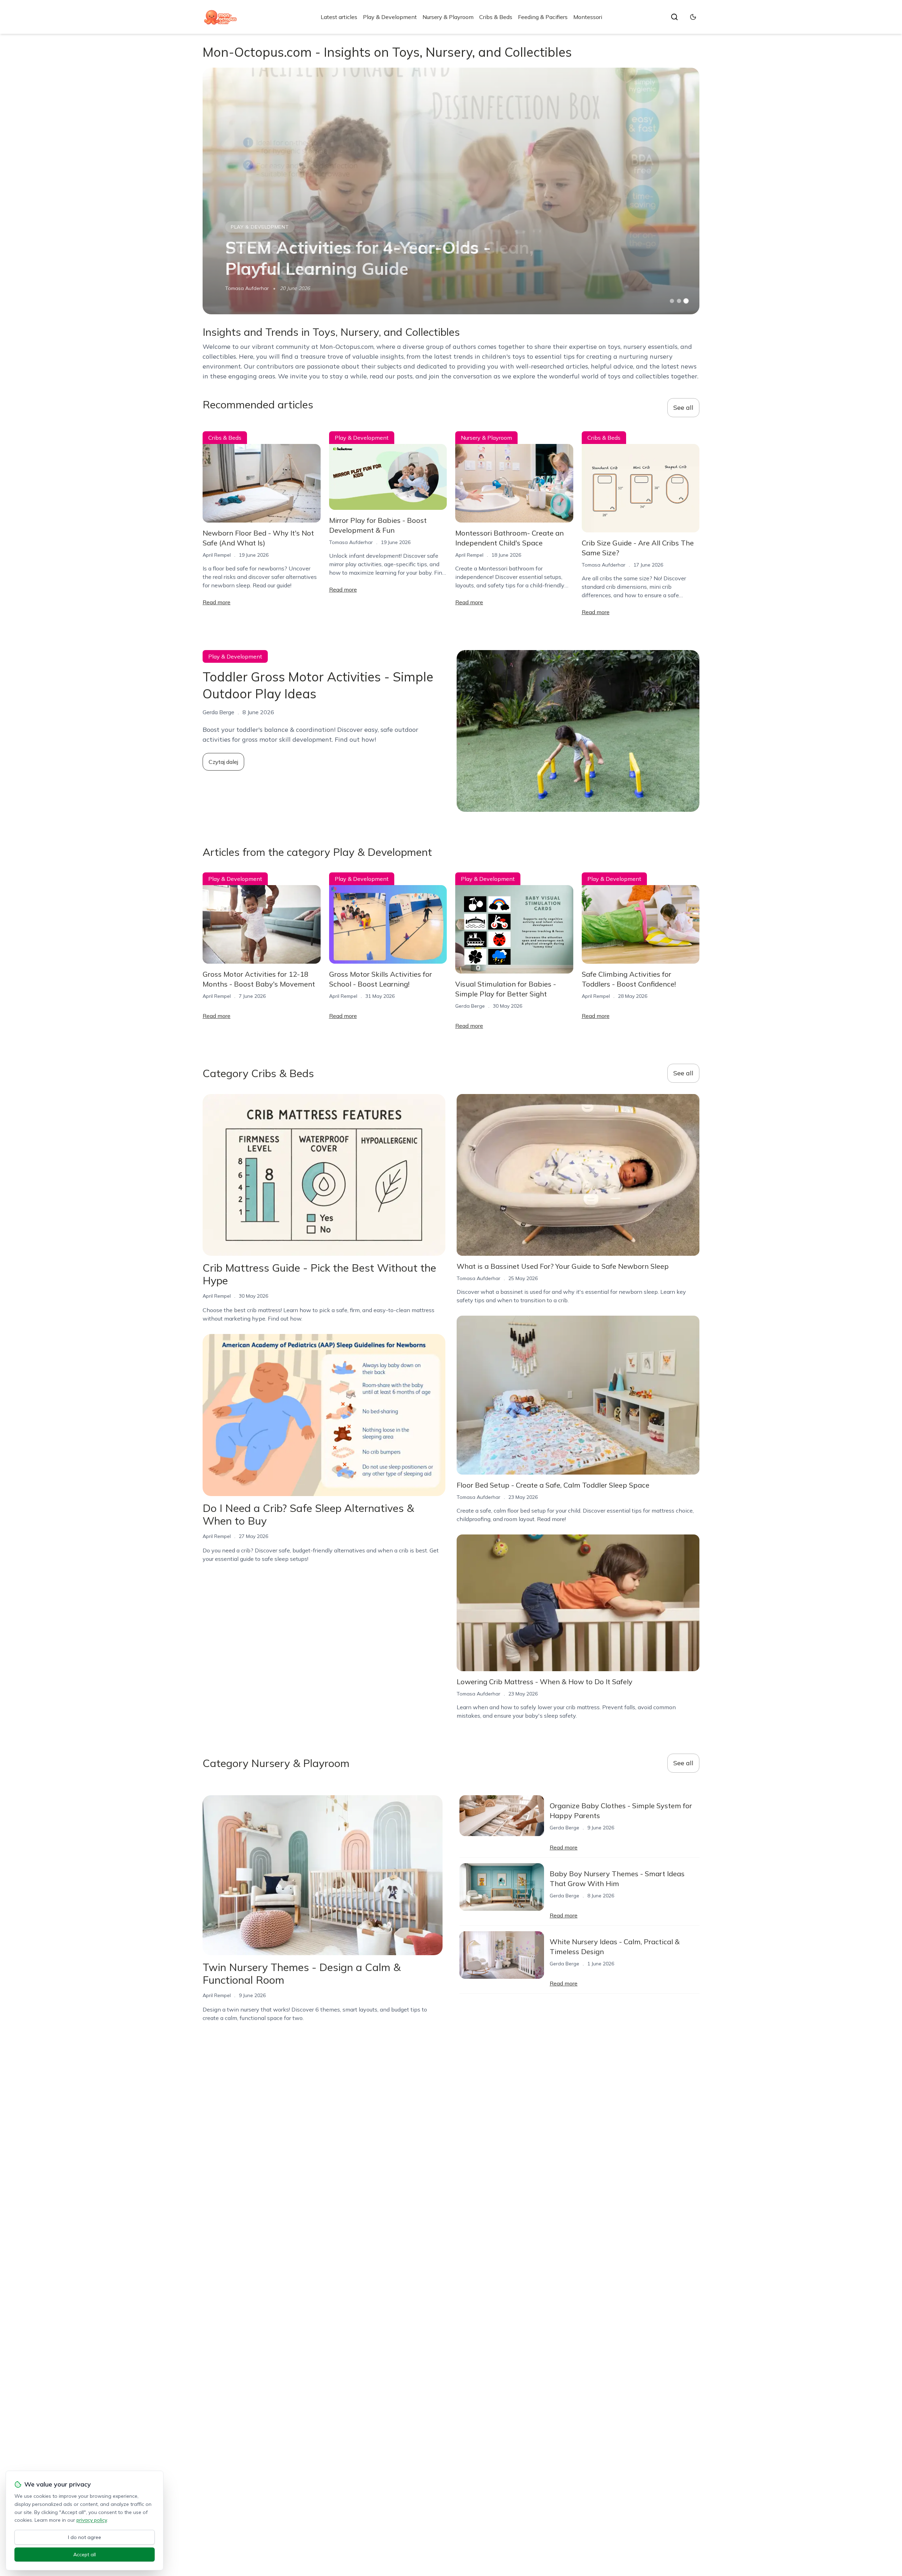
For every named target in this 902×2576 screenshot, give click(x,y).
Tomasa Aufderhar (247, 288)
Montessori (588, 17)
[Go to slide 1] (672, 301)
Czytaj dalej (223, 762)
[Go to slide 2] (679, 301)
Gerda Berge (470, 1006)
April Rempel (217, 555)
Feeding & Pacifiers (543, 17)
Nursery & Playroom (448, 17)
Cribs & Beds (496, 17)
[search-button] (674, 17)
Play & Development (390, 17)
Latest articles (339, 17)
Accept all (85, 2555)
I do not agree (85, 2537)
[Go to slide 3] (686, 301)
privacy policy (92, 2520)
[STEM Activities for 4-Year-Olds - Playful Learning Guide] (451, 191)
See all (683, 407)
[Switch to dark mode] (693, 17)
